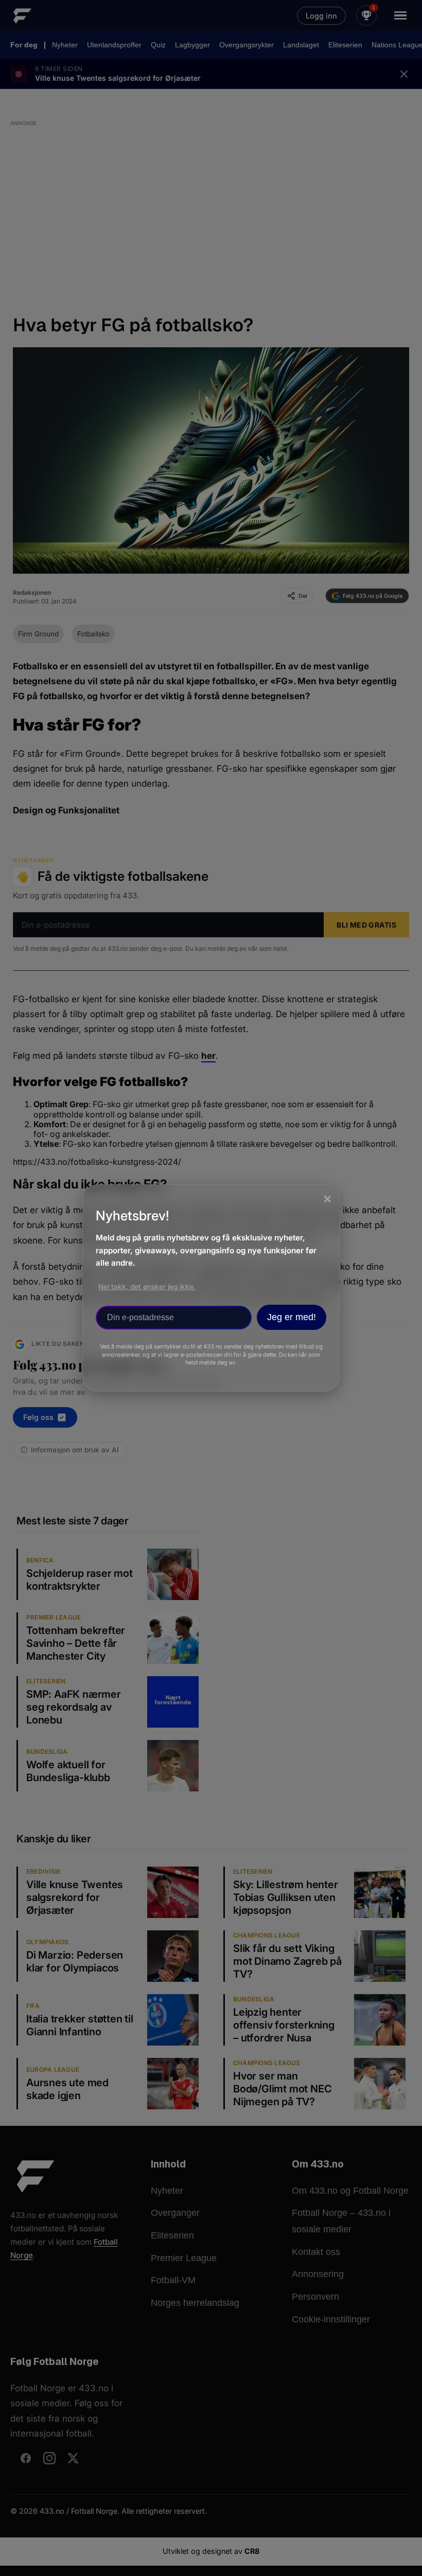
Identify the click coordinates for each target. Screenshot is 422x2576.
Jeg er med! (292, 1317)
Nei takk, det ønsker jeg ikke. (147, 1287)
